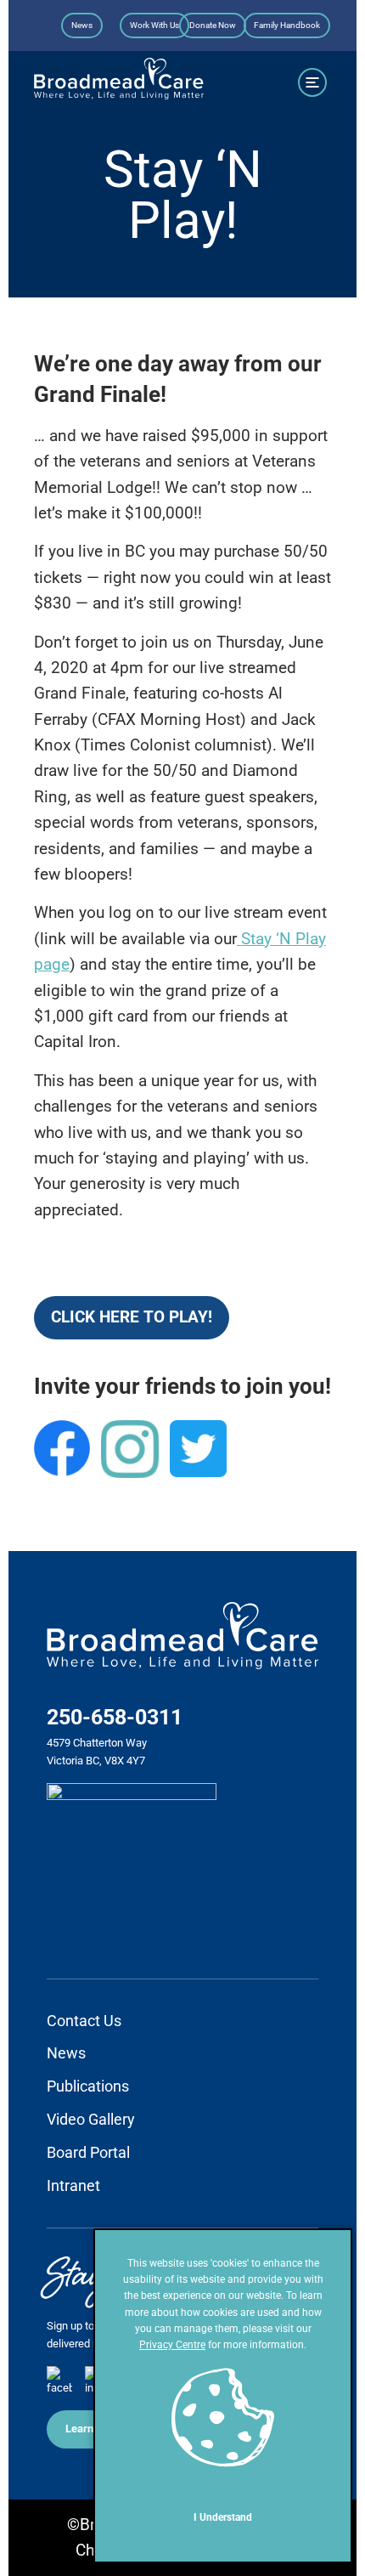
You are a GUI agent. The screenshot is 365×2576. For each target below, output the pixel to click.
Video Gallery (91, 2119)
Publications (88, 2086)
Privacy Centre (172, 2345)
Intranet (73, 2185)
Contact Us (84, 2021)
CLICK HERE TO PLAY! (132, 1317)
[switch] (312, 82)
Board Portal (88, 2152)
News (82, 25)
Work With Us (154, 25)
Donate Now (213, 25)
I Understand (223, 2517)
